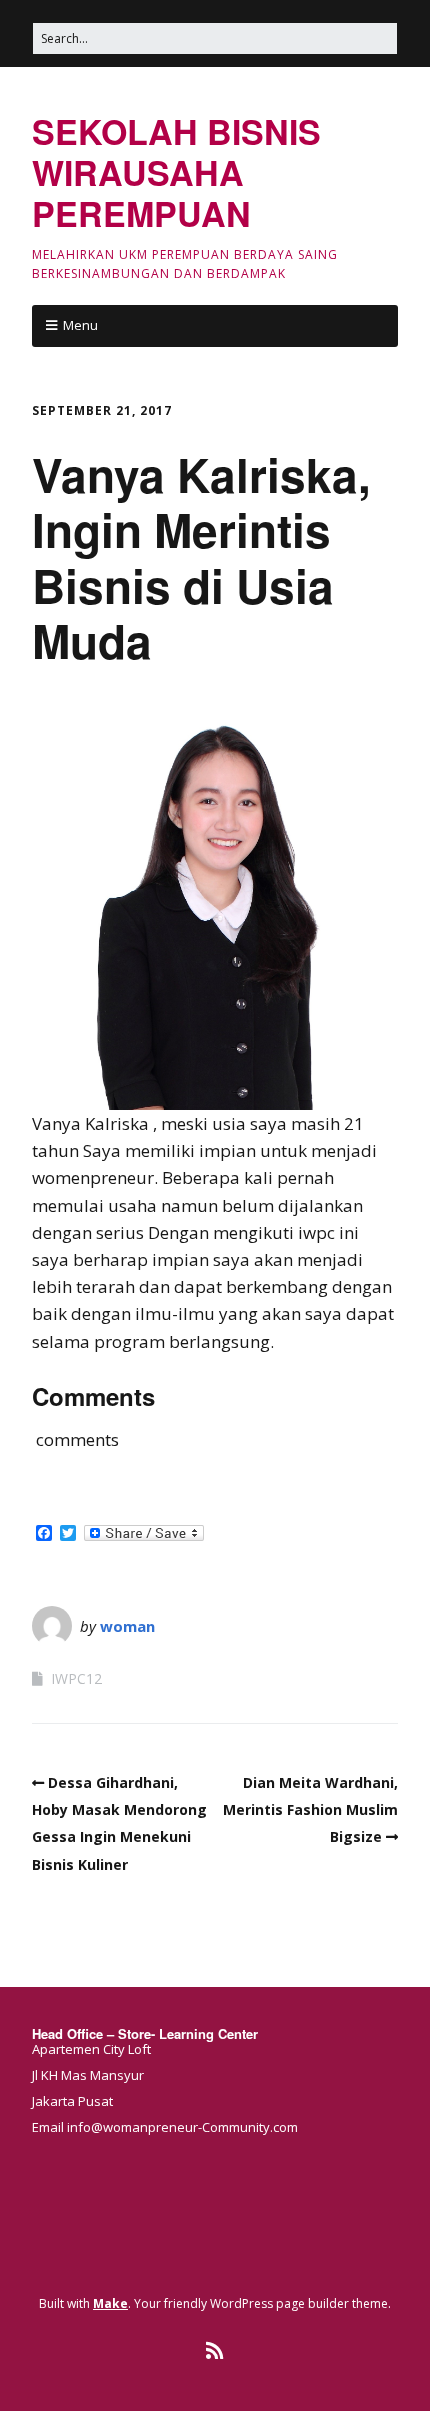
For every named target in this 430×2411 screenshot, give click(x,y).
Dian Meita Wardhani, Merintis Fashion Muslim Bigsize (310, 1809)
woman (127, 1626)
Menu (80, 325)
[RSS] (215, 2351)
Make (110, 2303)
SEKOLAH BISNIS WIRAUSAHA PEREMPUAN (176, 172)
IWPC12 (76, 1678)
